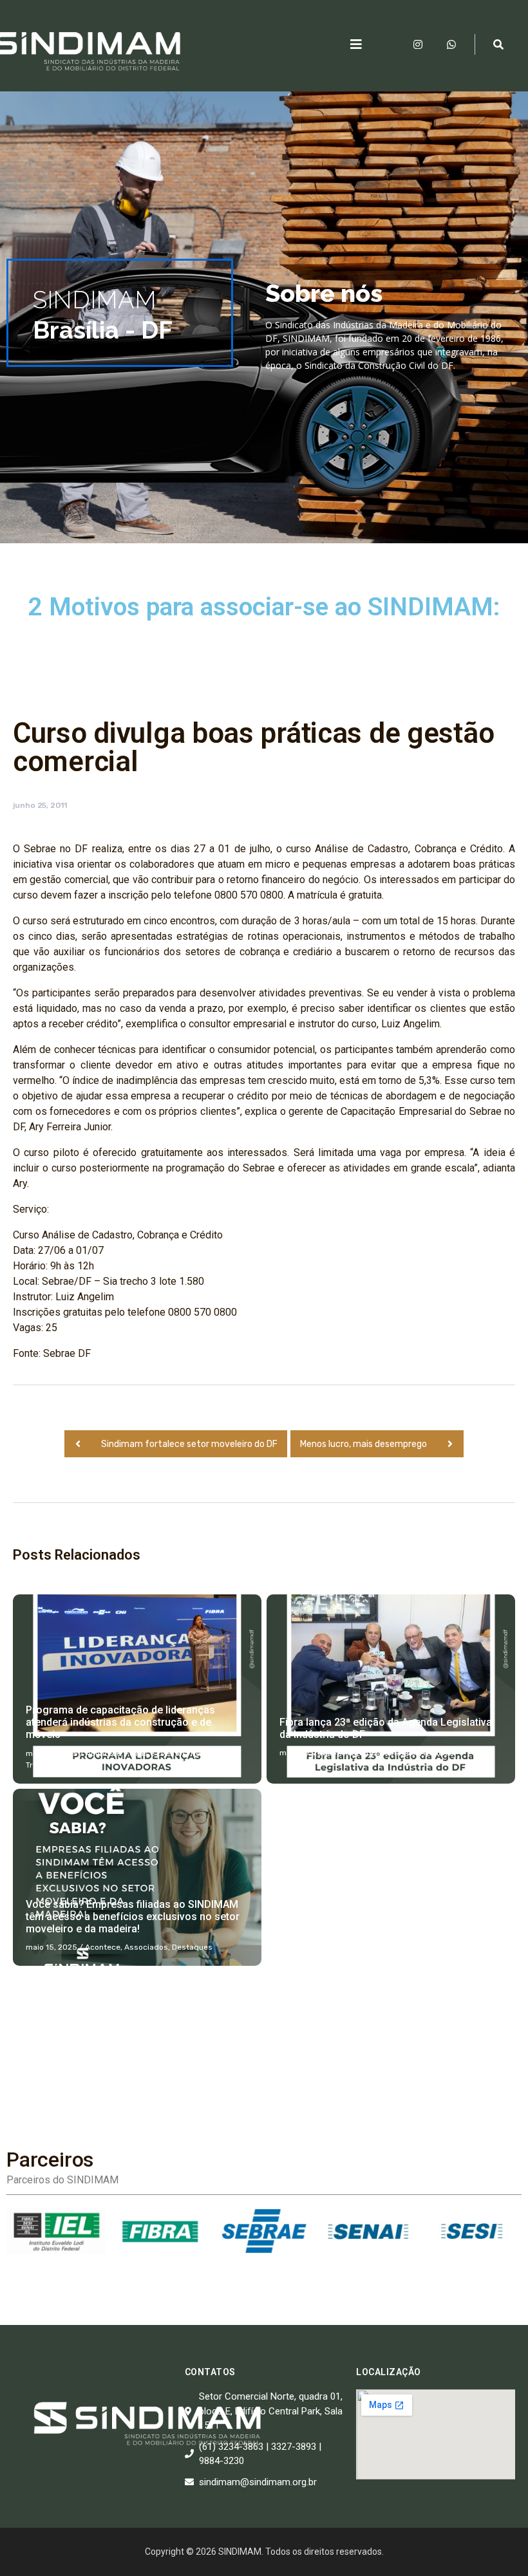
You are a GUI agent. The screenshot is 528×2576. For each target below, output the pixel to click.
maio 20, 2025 (306, 1753)
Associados (146, 1947)
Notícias (206, 1753)
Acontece (103, 1753)
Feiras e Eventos (156, 1753)
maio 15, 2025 (52, 1947)
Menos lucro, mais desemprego (363, 1444)
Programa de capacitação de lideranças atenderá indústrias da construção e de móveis (120, 1722)
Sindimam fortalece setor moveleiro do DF (189, 1444)
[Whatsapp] (451, 44)
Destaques (400, 1753)
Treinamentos (51, 1765)
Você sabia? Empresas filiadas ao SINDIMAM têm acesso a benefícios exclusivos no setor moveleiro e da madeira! (133, 1917)
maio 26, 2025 (52, 1753)
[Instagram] (418, 44)
